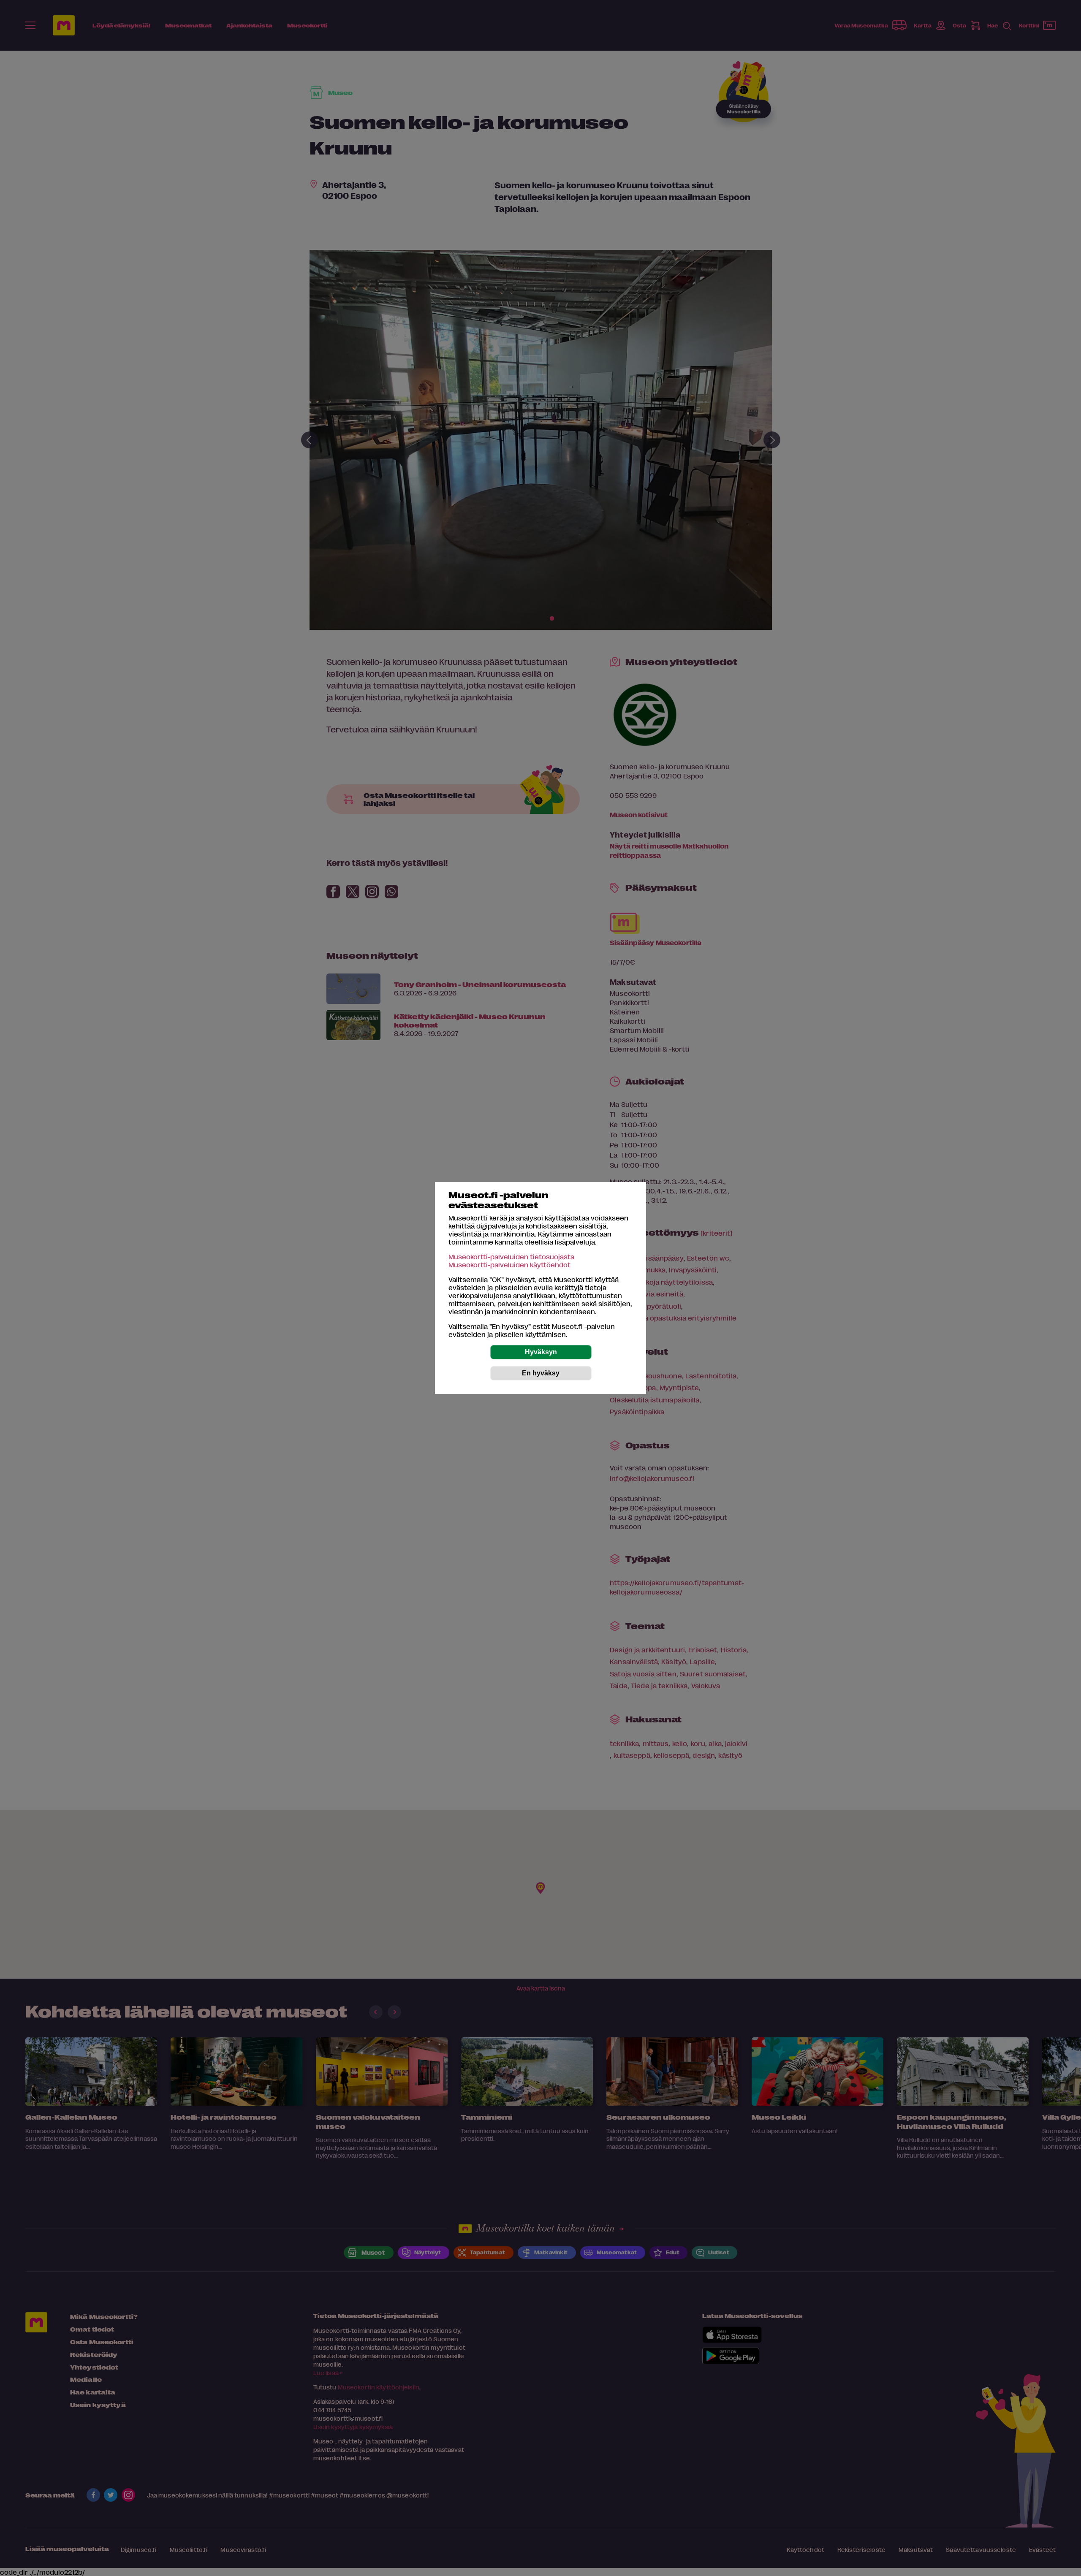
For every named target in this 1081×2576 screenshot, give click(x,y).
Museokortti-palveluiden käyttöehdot (509, 1265)
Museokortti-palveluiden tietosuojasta (511, 1257)
